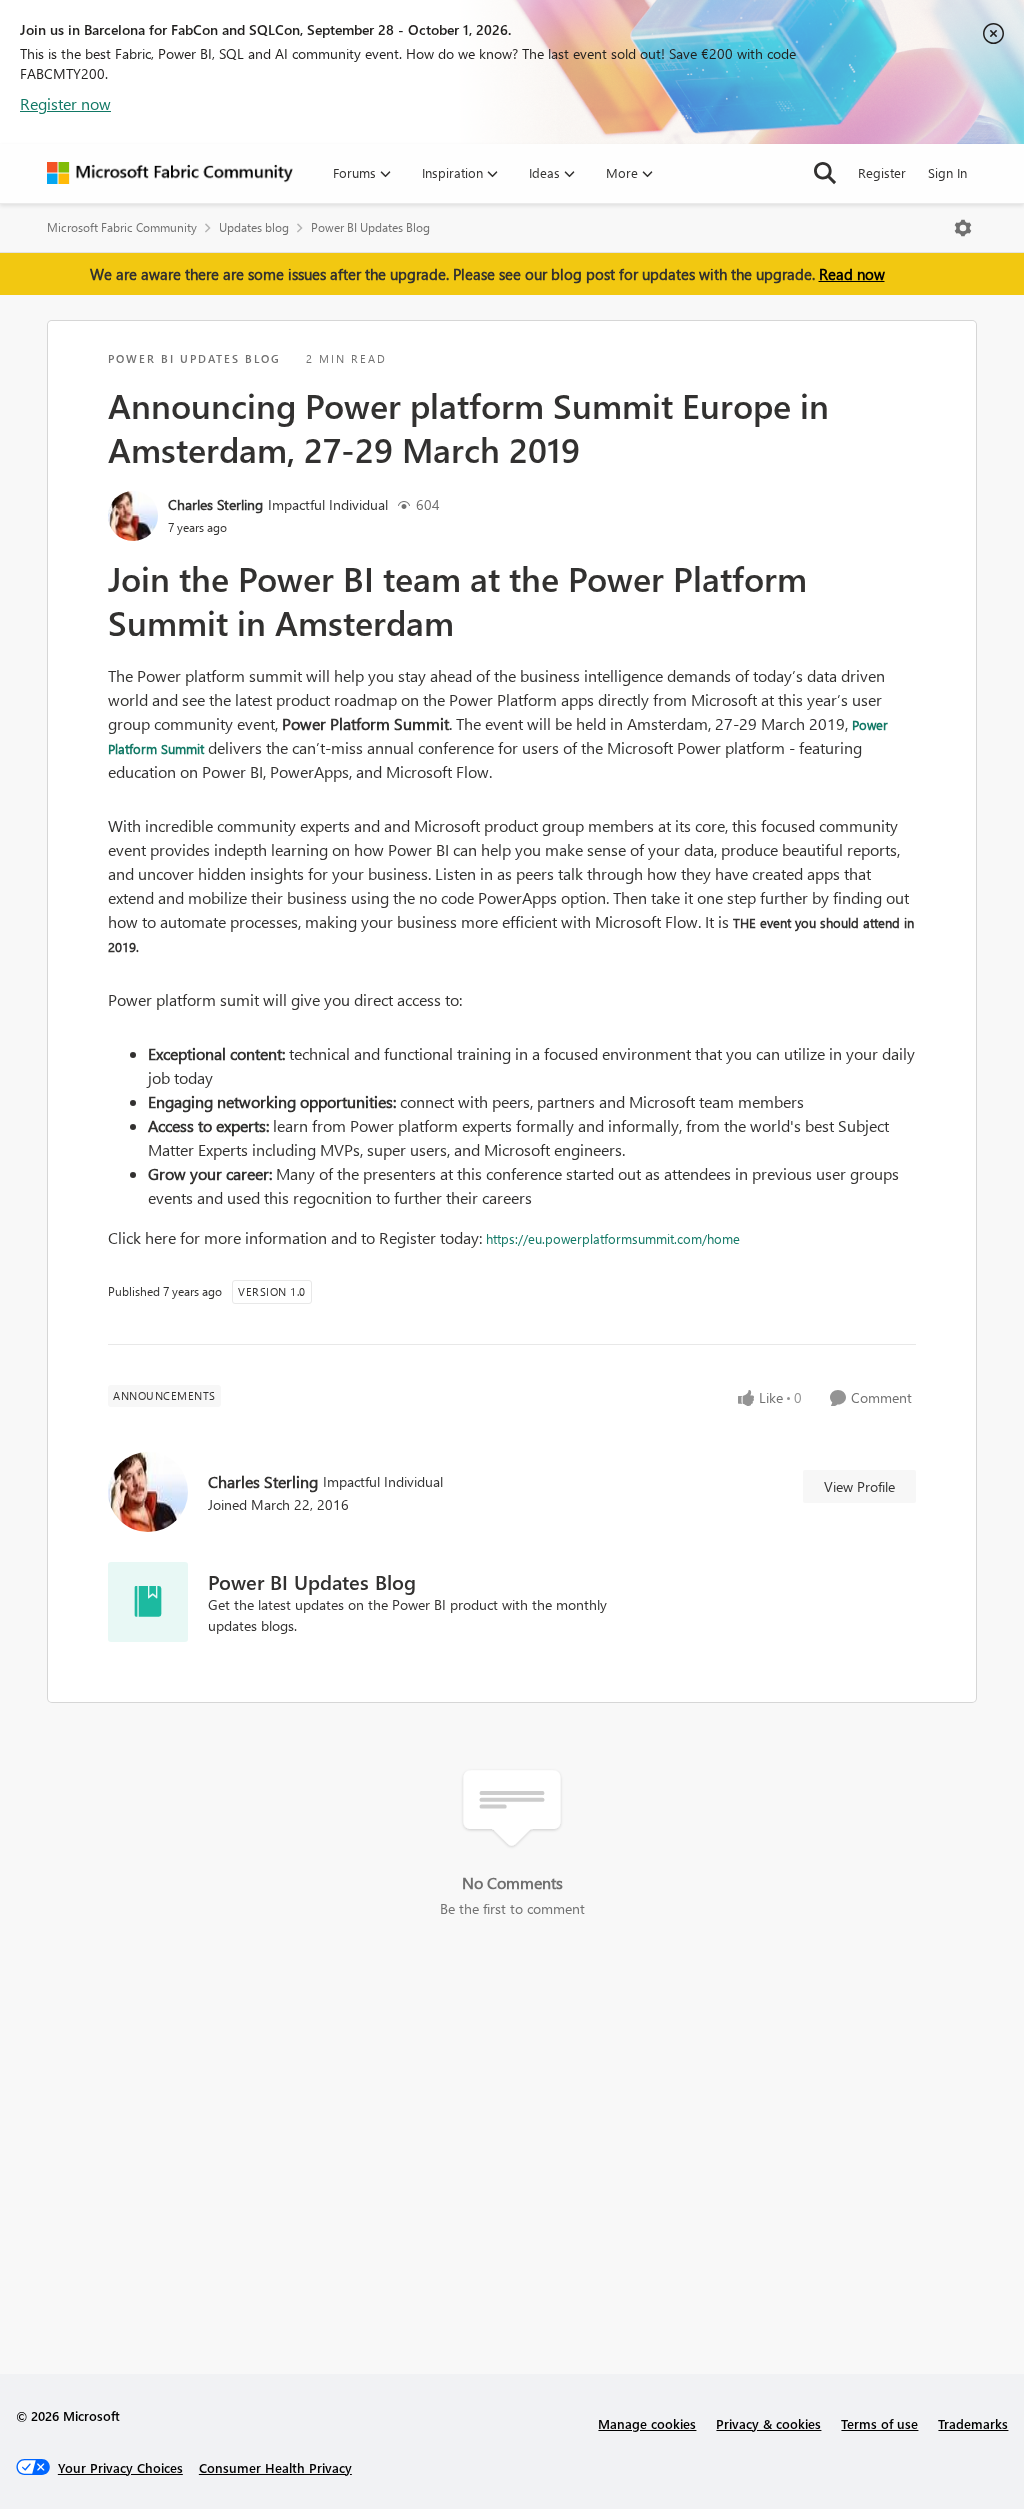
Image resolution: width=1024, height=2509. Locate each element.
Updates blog (254, 227)
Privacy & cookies (768, 2423)
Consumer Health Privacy (275, 2467)
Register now (65, 103)
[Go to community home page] (170, 173)
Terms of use (879, 2423)
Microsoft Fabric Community (122, 227)
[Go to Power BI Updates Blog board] (148, 1602)
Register (882, 172)
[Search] (825, 173)
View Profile (859, 1486)
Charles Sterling (215, 504)
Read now (852, 274)
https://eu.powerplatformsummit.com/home (613, 1238)
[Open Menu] (963, 228)
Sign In (947, 172)
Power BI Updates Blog (370, 227)
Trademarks (973, 2423)
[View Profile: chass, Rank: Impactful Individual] (133, 516)
